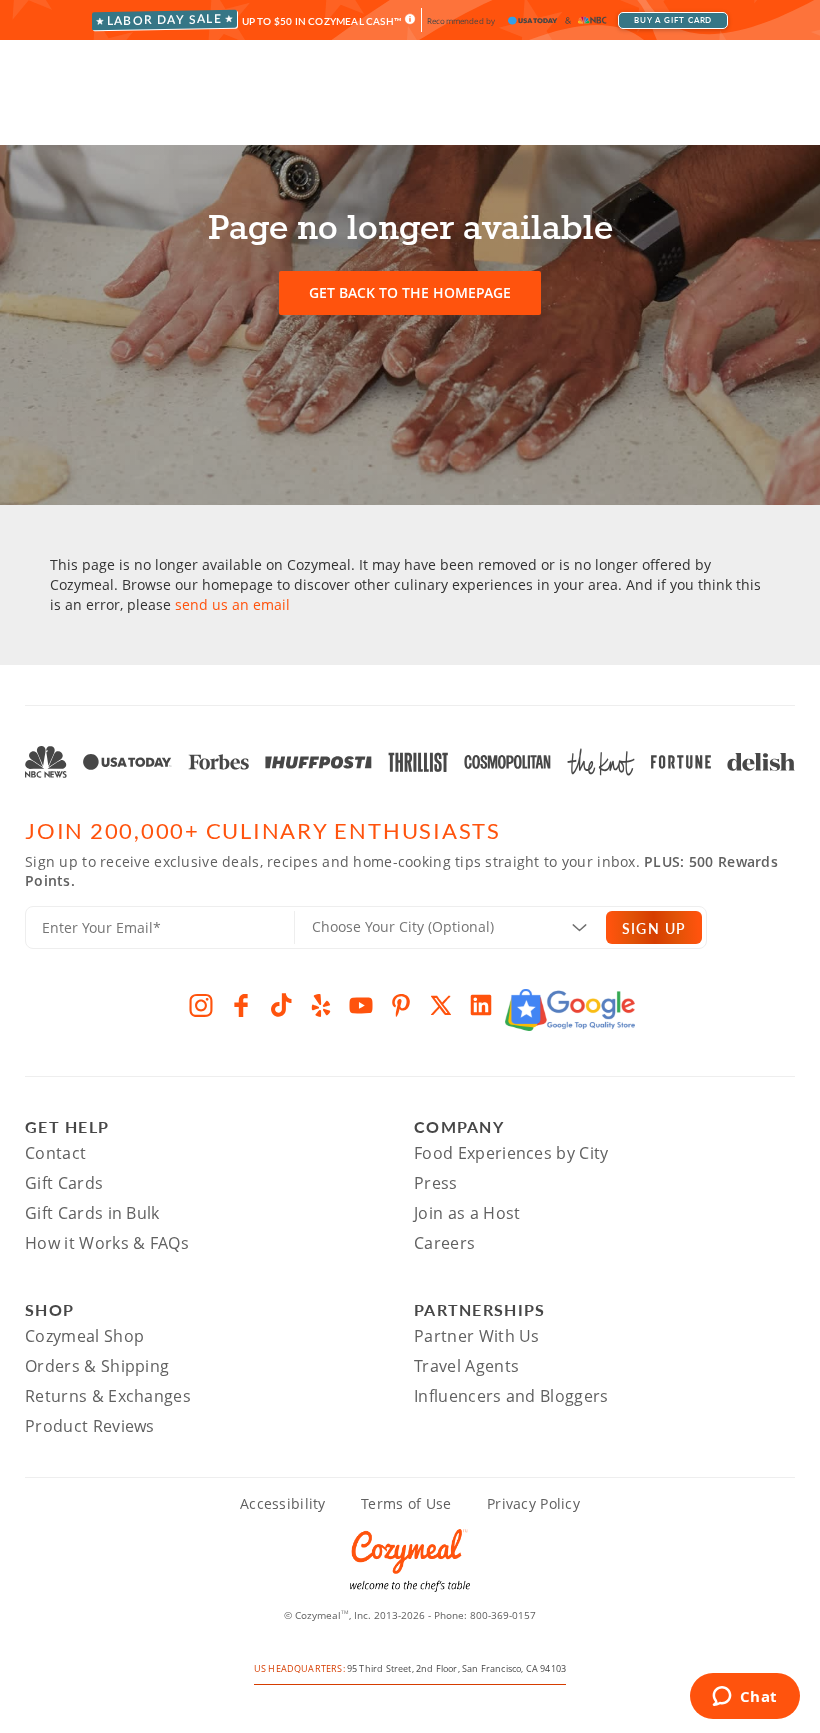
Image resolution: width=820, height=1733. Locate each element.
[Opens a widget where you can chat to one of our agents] (744, 1698)
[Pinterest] (401, 1005)
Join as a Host (467, 1213)
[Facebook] (241, 1005)
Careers (444, 1243)
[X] (441, 1005)
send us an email (232, 604)
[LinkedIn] (481, 1005)
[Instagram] (201, 1005)
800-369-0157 (503, 1615)
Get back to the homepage (410, 292)
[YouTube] (361, 1005)
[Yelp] (321, 1005)
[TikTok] (281, 1005)
